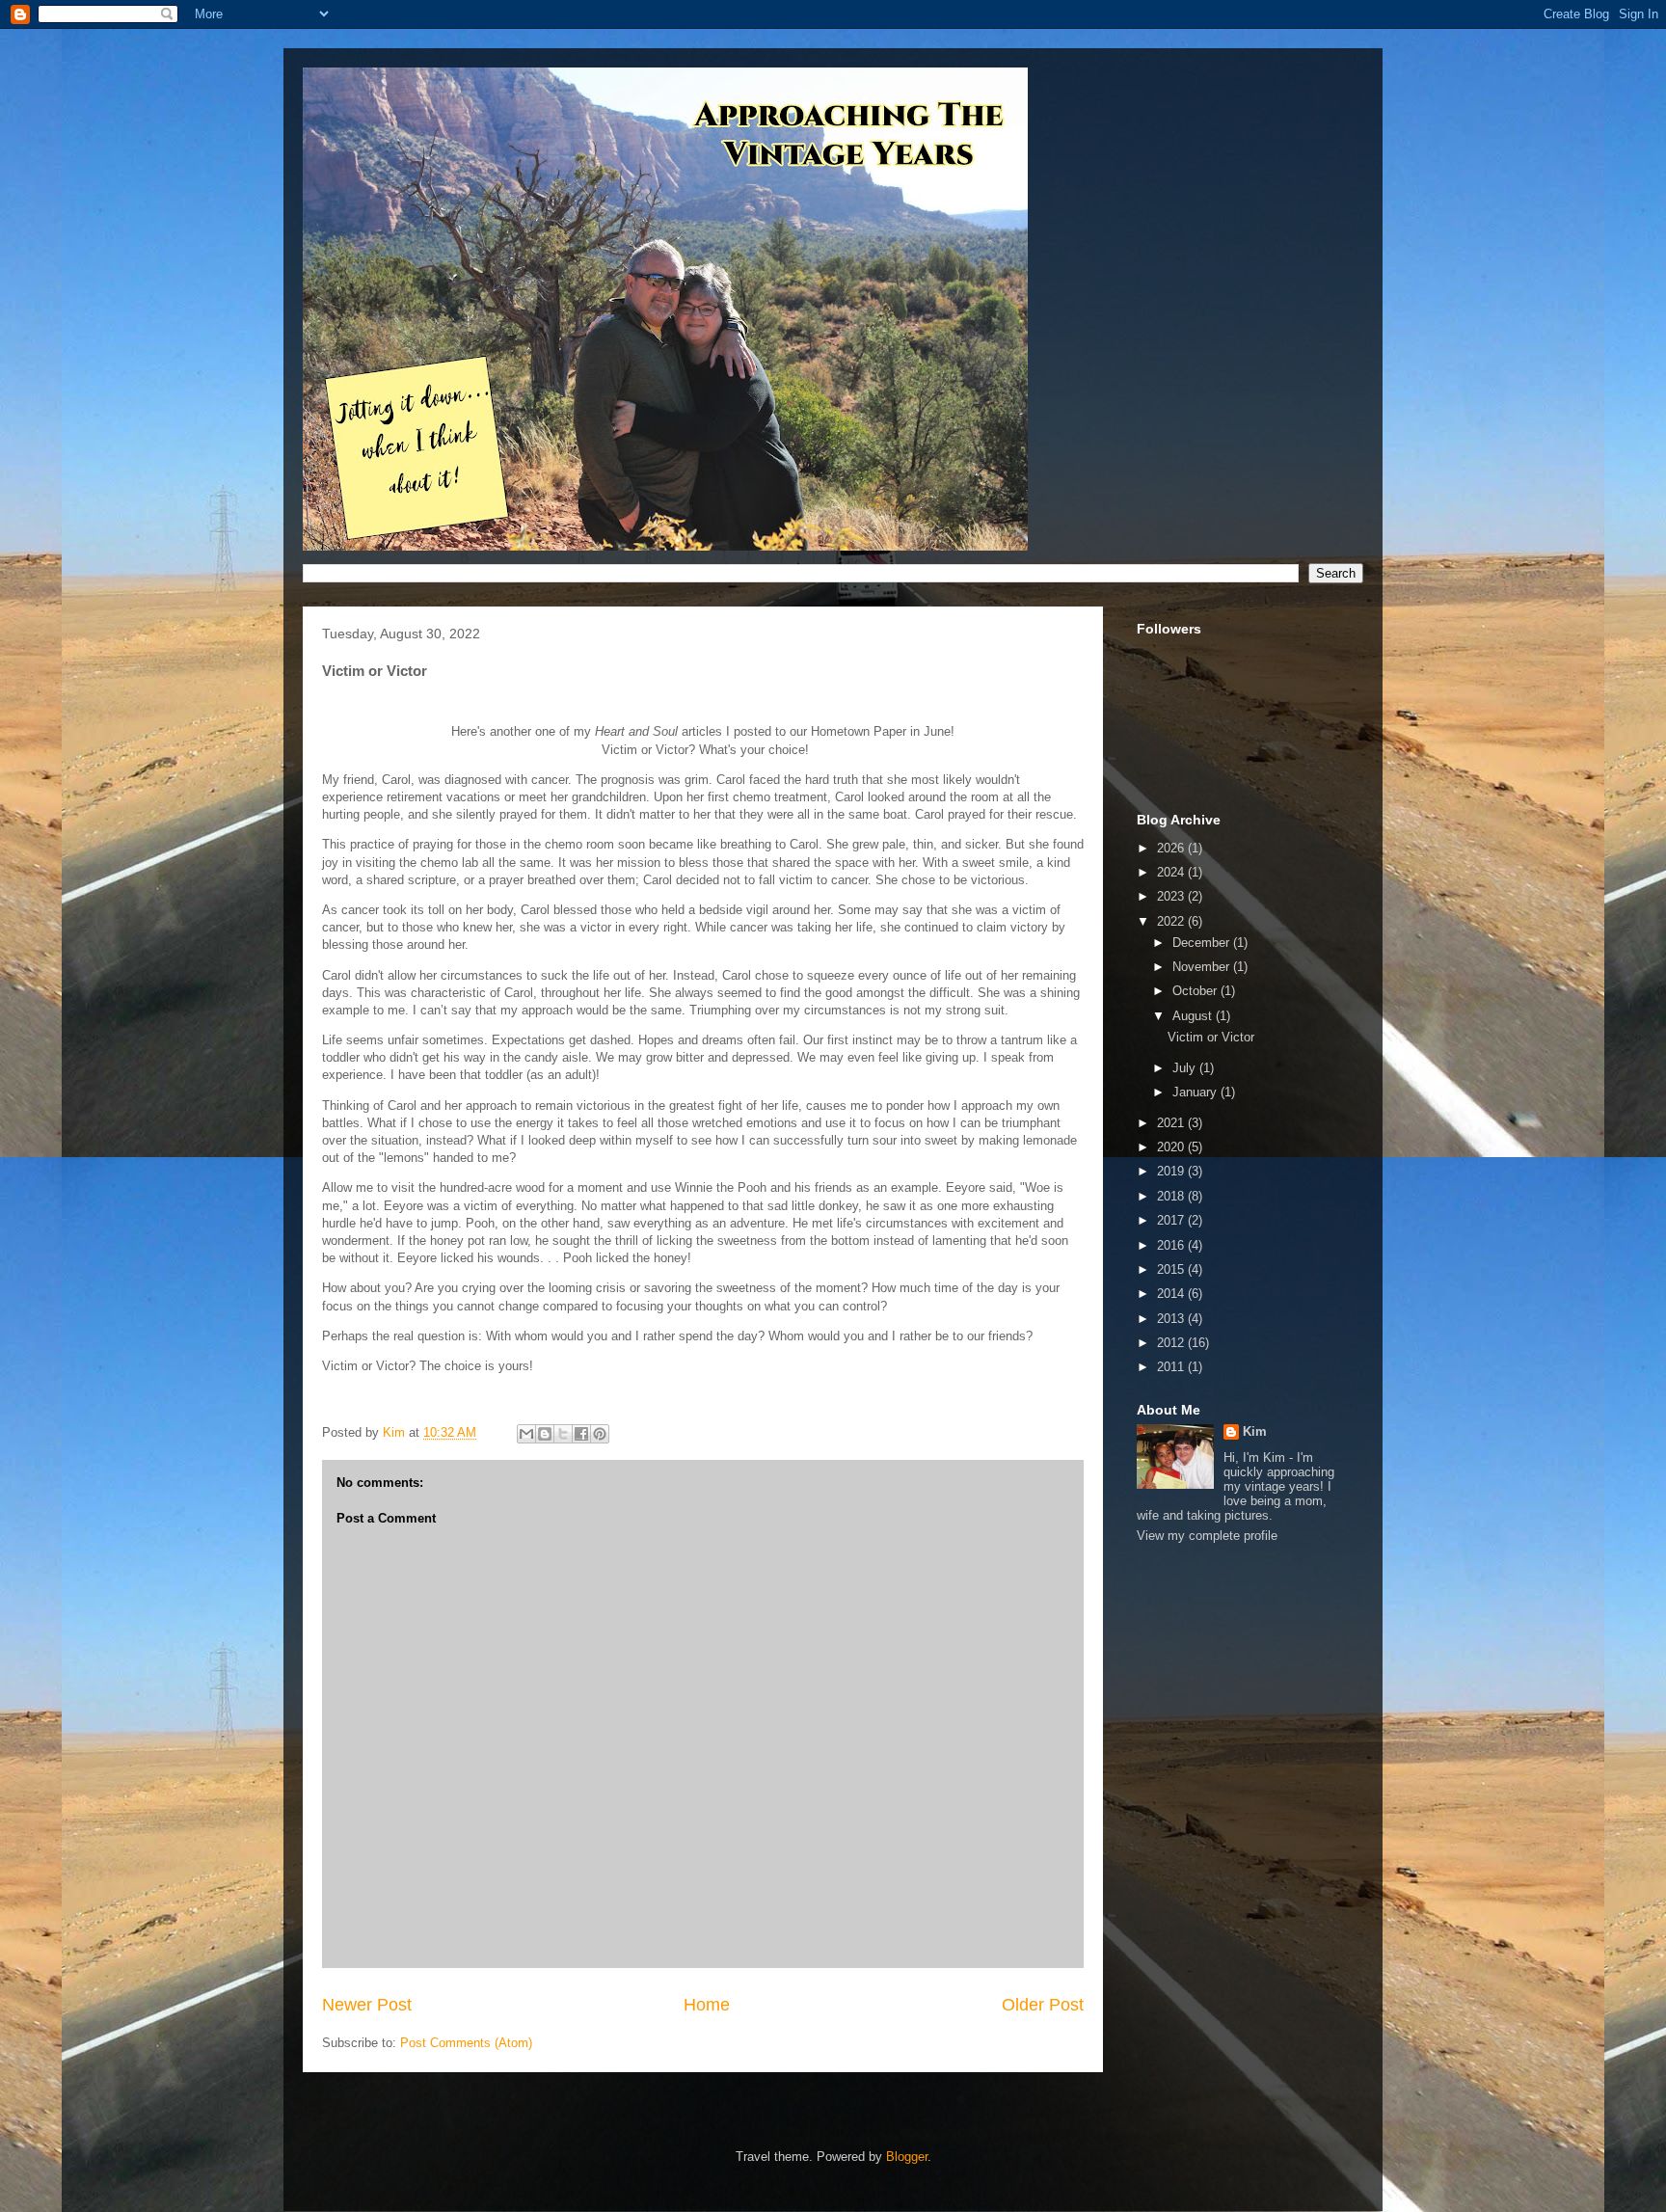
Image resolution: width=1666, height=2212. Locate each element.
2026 (1172, 848)
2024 (1172, 872)
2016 (1172, 1245)
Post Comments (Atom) (466, 2043)
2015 (1172, 1269)
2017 (1172, 1220)
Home (707, 2005)
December (1203, 943)
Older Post (1043, 2005)
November (1203, 967)
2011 (1172, 1367)
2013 (1172, 1319)
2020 (1172, 1147)
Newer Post (367, 2005)
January (1196, 1092)
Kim (1255, 1431)
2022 (1172, 921)
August (1194, 1016)
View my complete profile (1207, 1536)
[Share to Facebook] (581, 1434)
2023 (1172, 896)
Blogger (907, 2157)
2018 (1172, 1196)
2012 (1172, 1343)
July (1186, 1068)
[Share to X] (563, 1434)
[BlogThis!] (545, 1434)
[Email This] (526, 1434)
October (1196, 991)
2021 (1172, 1123)
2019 (1172, 1171)
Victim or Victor (1211, 1037)
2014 (1172, 1294)
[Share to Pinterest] (600, 1434)
